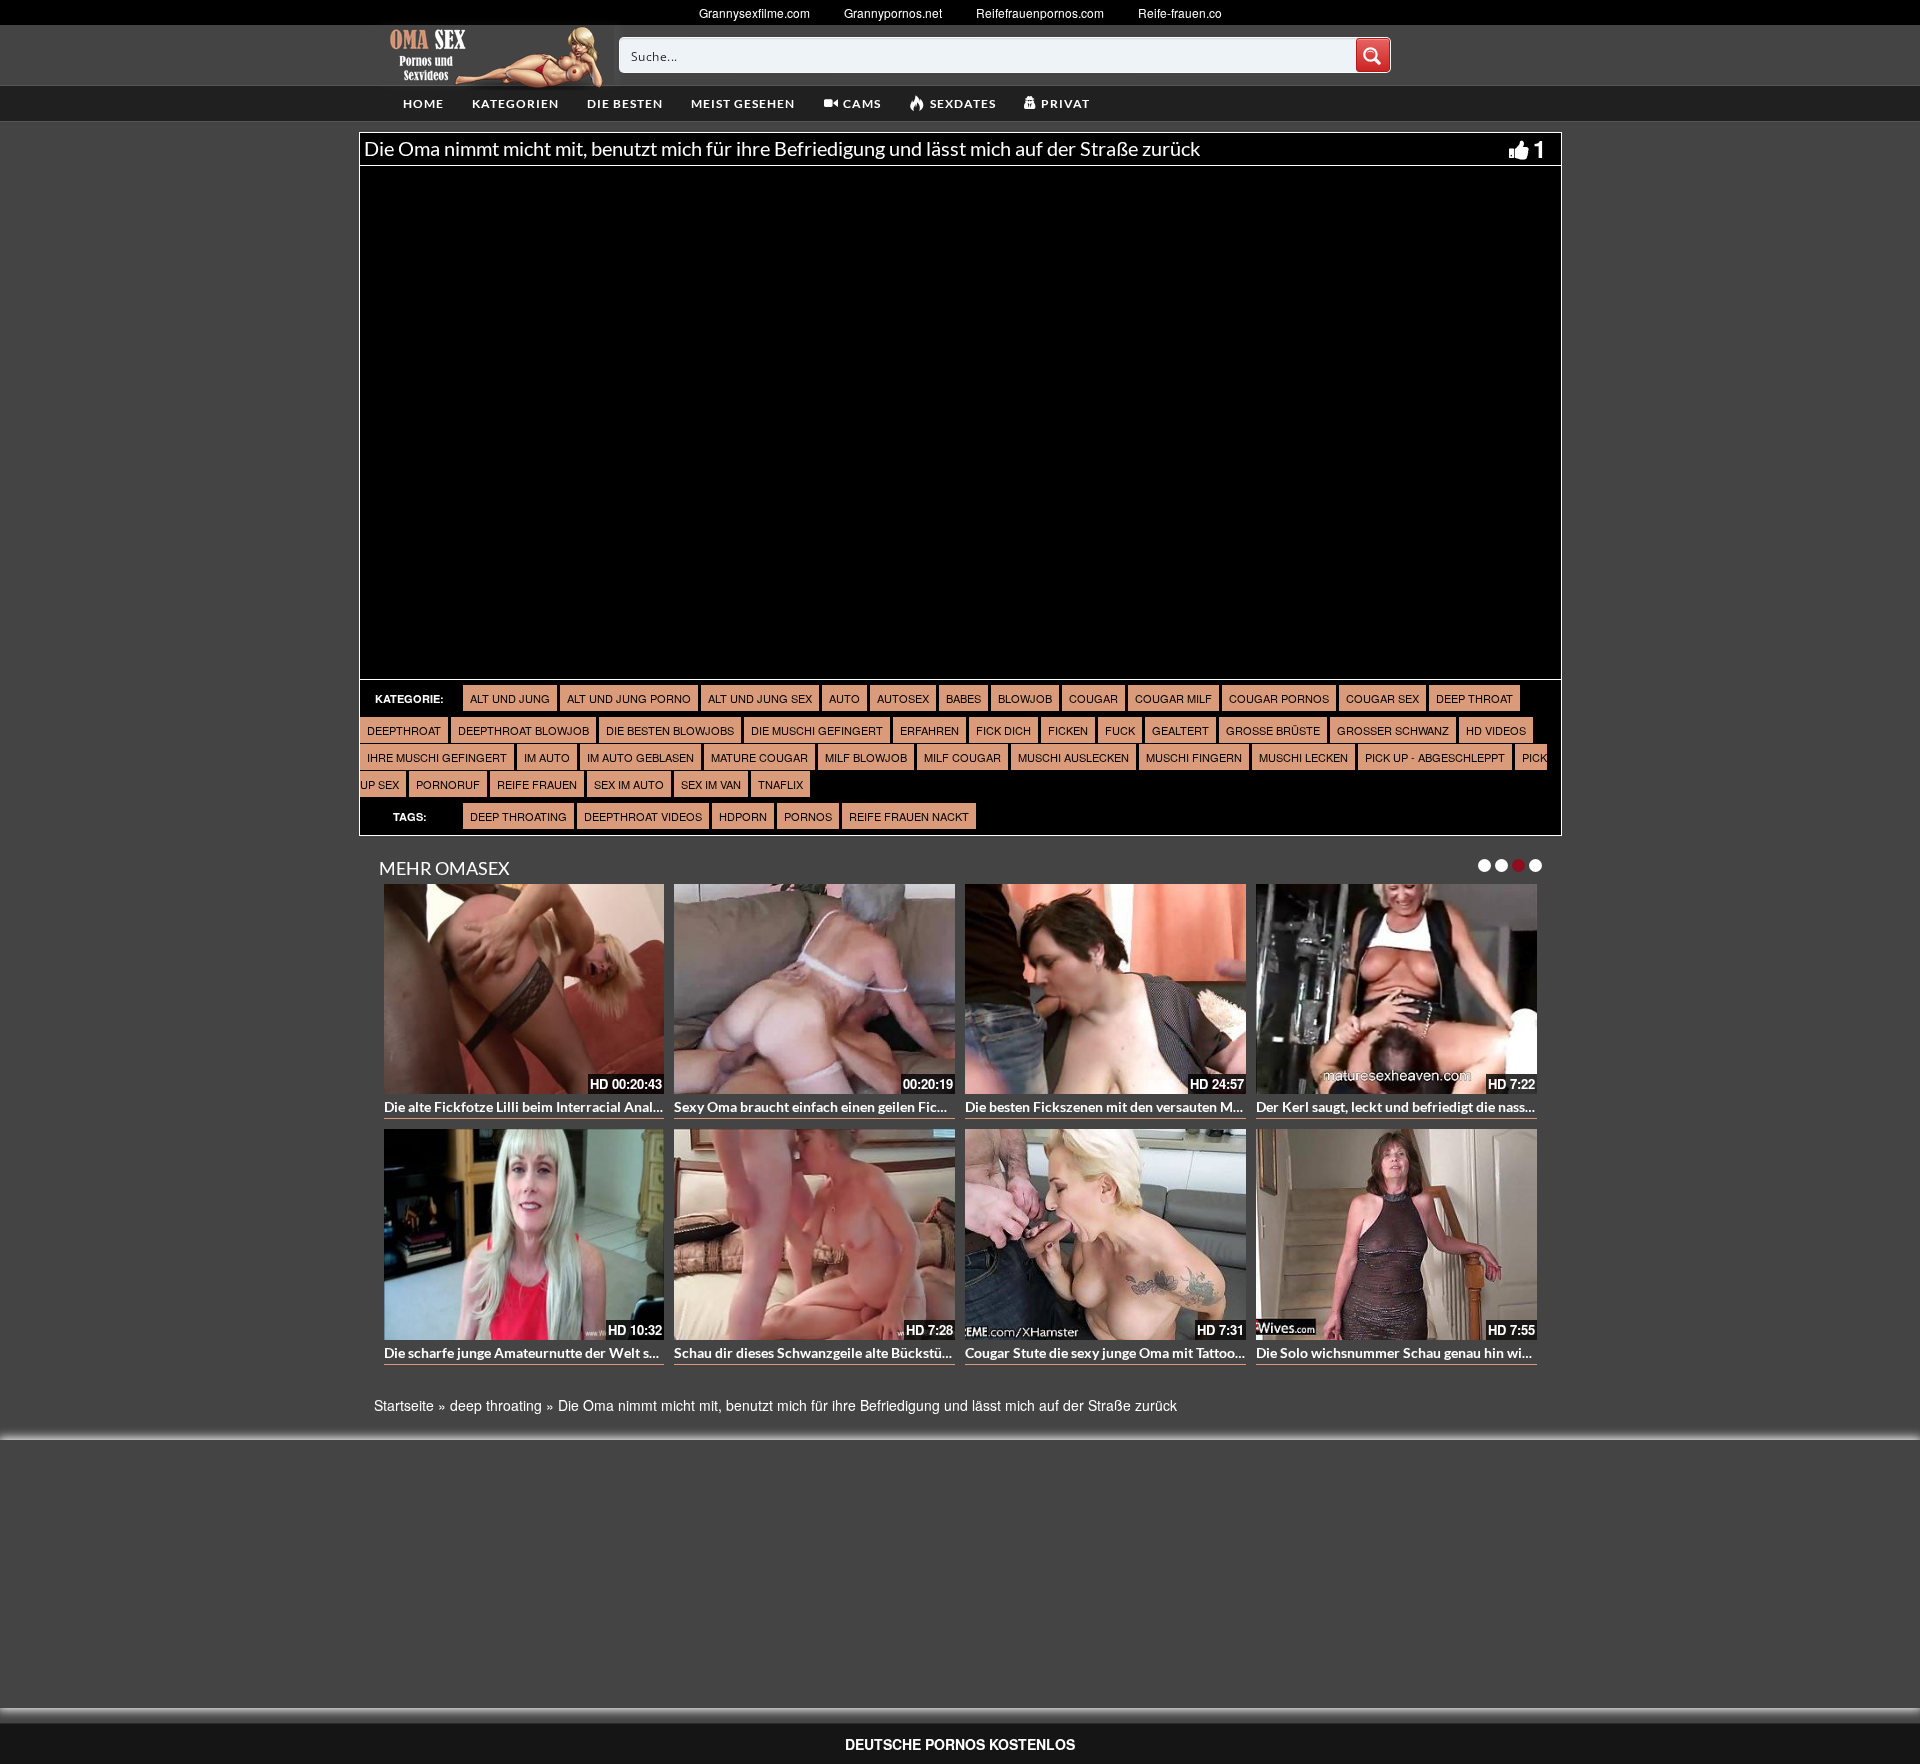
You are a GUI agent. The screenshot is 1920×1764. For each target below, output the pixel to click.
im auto (547, 757)
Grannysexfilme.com (754, 12)
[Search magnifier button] (1373, 55)
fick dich (1003, 730)
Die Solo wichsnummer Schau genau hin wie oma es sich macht (1450, 1352)
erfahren (929, 730)
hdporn (743, 816)
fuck (1120, 730)
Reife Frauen (537, 784)
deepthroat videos (643, 816)
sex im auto (629, 784)
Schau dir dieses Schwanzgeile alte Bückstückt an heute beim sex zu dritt (899, 1352)
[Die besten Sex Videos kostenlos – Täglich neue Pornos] (493, 55)
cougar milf (1173, 698)
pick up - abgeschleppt (1435, 757)
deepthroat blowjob (523, 730)
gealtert (1180, 730)
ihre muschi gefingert (437, 757)
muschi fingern (1194, 757)
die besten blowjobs (670, 730)
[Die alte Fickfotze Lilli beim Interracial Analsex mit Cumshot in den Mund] (524, 989)
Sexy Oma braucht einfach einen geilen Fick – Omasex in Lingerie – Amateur (910, 1106)
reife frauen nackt (909, 816)
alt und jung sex (760, 698)
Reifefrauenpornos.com (1040, 12)
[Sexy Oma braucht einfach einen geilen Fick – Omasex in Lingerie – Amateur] (814, 989)
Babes (963, 698)
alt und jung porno (629, 698)
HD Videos (1496, 730)
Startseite (404, 1405)
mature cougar (759, 757)
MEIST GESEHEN (743, 103)
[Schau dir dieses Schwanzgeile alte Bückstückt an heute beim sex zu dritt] (814, 1234)
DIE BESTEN (625, 103)
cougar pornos (1279, 698)
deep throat (1474, 698)
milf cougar (962, 757)
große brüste (1273, 730)
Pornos (808, 816)
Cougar (1093, 698)
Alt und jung (510, 698)
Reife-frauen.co (1180, 12)
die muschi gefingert (817, 730)
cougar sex (1382, 698)
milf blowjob (866, 757)
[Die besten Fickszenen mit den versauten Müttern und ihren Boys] (1105, 989)
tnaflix (780, 784)
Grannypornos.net (893, 12)
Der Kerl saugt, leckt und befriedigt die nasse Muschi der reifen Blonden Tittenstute (1513, 1106)
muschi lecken (1303, 757)
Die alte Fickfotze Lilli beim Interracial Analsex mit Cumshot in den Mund (611, 1106)
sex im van (711, 784)
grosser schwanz (1393, 730)
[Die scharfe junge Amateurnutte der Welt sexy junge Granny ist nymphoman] (524, 1234)
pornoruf (448, 784)
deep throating (518, 816)
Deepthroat (404, 730)
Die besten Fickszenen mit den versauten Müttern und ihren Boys (1166, 1106)
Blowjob (1025, 698)
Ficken (1068, 730)
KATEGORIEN (515, 103)
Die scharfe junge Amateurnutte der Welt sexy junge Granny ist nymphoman (620, 1352)
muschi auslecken (1073, 757)
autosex (903, 698)
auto (844, 698)
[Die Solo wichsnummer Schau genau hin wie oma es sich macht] (1396, 1234)
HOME (423, 103)
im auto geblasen (640, 757)
